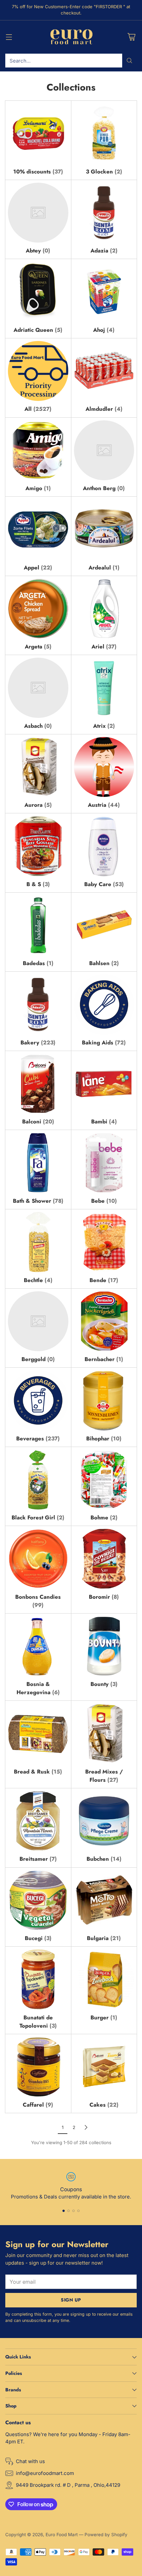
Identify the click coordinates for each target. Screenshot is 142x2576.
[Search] (129, 61)
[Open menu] (9, 37)
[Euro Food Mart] (71, 37)
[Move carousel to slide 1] (64, 2211)
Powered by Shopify (106, 2535)
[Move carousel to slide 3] (73, 2211)
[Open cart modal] (131, 37)
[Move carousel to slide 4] (78, 2211)
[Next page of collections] (86, 2127)
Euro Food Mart (62, 2535)
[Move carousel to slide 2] (69, 2211)
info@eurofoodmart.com (45, 2473)
